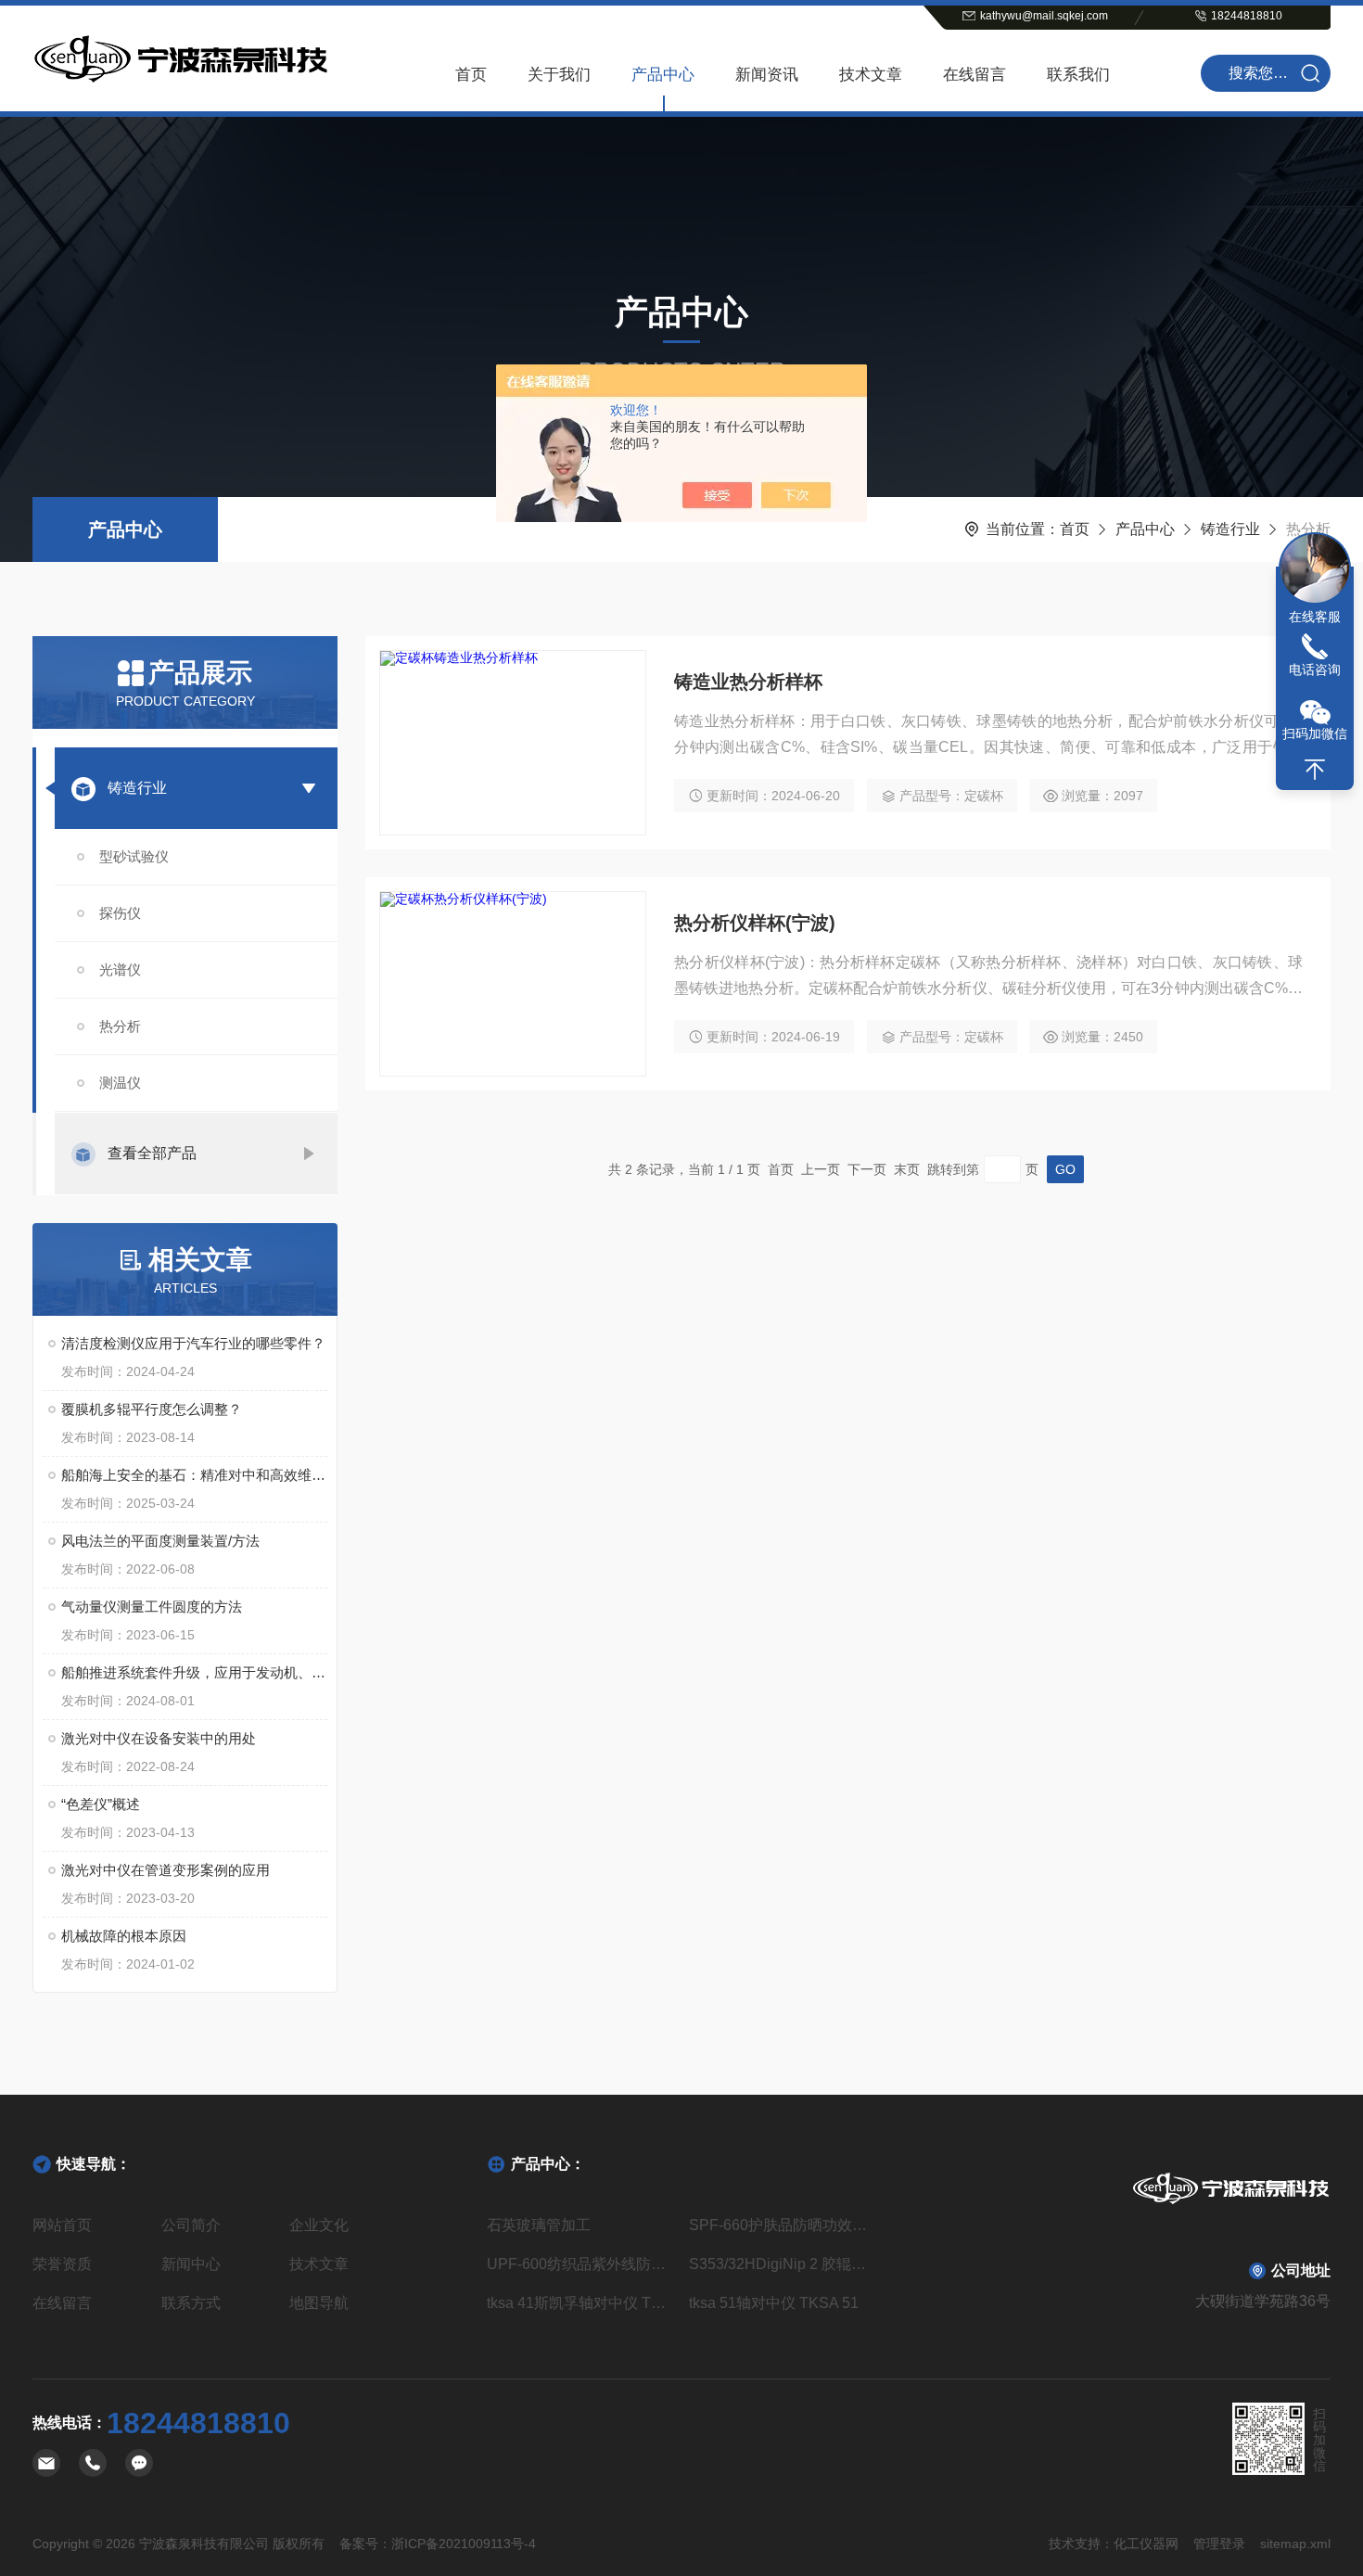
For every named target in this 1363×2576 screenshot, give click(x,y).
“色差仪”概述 (101, 1804)
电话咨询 (1315, 670)
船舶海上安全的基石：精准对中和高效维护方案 (194, 1475)
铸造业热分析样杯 (748, 682)
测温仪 (120, 1083)
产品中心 (663, 75)
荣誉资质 (62, 2264)
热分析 (120, 1026)
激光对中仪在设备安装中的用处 (159, 1738)
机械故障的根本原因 (124, 1936)
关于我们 (559, 75)
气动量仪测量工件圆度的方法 (152, 1607)
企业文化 (319, 2225)
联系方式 (191, 2303)
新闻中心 (191, 2264)
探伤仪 (120, 913)
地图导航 (319, 2303)
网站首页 (62, 2225)
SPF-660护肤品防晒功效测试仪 (783, 2225)
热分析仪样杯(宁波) (755, 923)
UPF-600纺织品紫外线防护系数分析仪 (580, 2264)
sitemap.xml (1295, 2544)
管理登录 (1219, 2544)
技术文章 (871, 75)
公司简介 (191, 2225)
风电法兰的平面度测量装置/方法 (160, 1541)
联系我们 (1078, 75)
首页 (471, 75)
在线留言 (974, 75)
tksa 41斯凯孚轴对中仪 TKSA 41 (580, 2303)
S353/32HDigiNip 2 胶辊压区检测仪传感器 (783, 2264)
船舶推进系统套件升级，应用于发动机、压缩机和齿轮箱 (194, 1672)
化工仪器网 (1146, 2544)
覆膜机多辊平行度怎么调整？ (152, 1409)
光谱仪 (120, 969)
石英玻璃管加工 (539, 2225)
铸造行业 (1230, 529)
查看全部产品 (152, 1153)
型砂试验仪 (134, 856)
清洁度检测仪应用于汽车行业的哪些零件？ (193, 1343)
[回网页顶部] (1315, 770)
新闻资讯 (767, 75)
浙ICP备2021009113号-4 (464, 2544)
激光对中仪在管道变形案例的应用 (166, 1870)
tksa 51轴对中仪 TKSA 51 (774, 2303)
